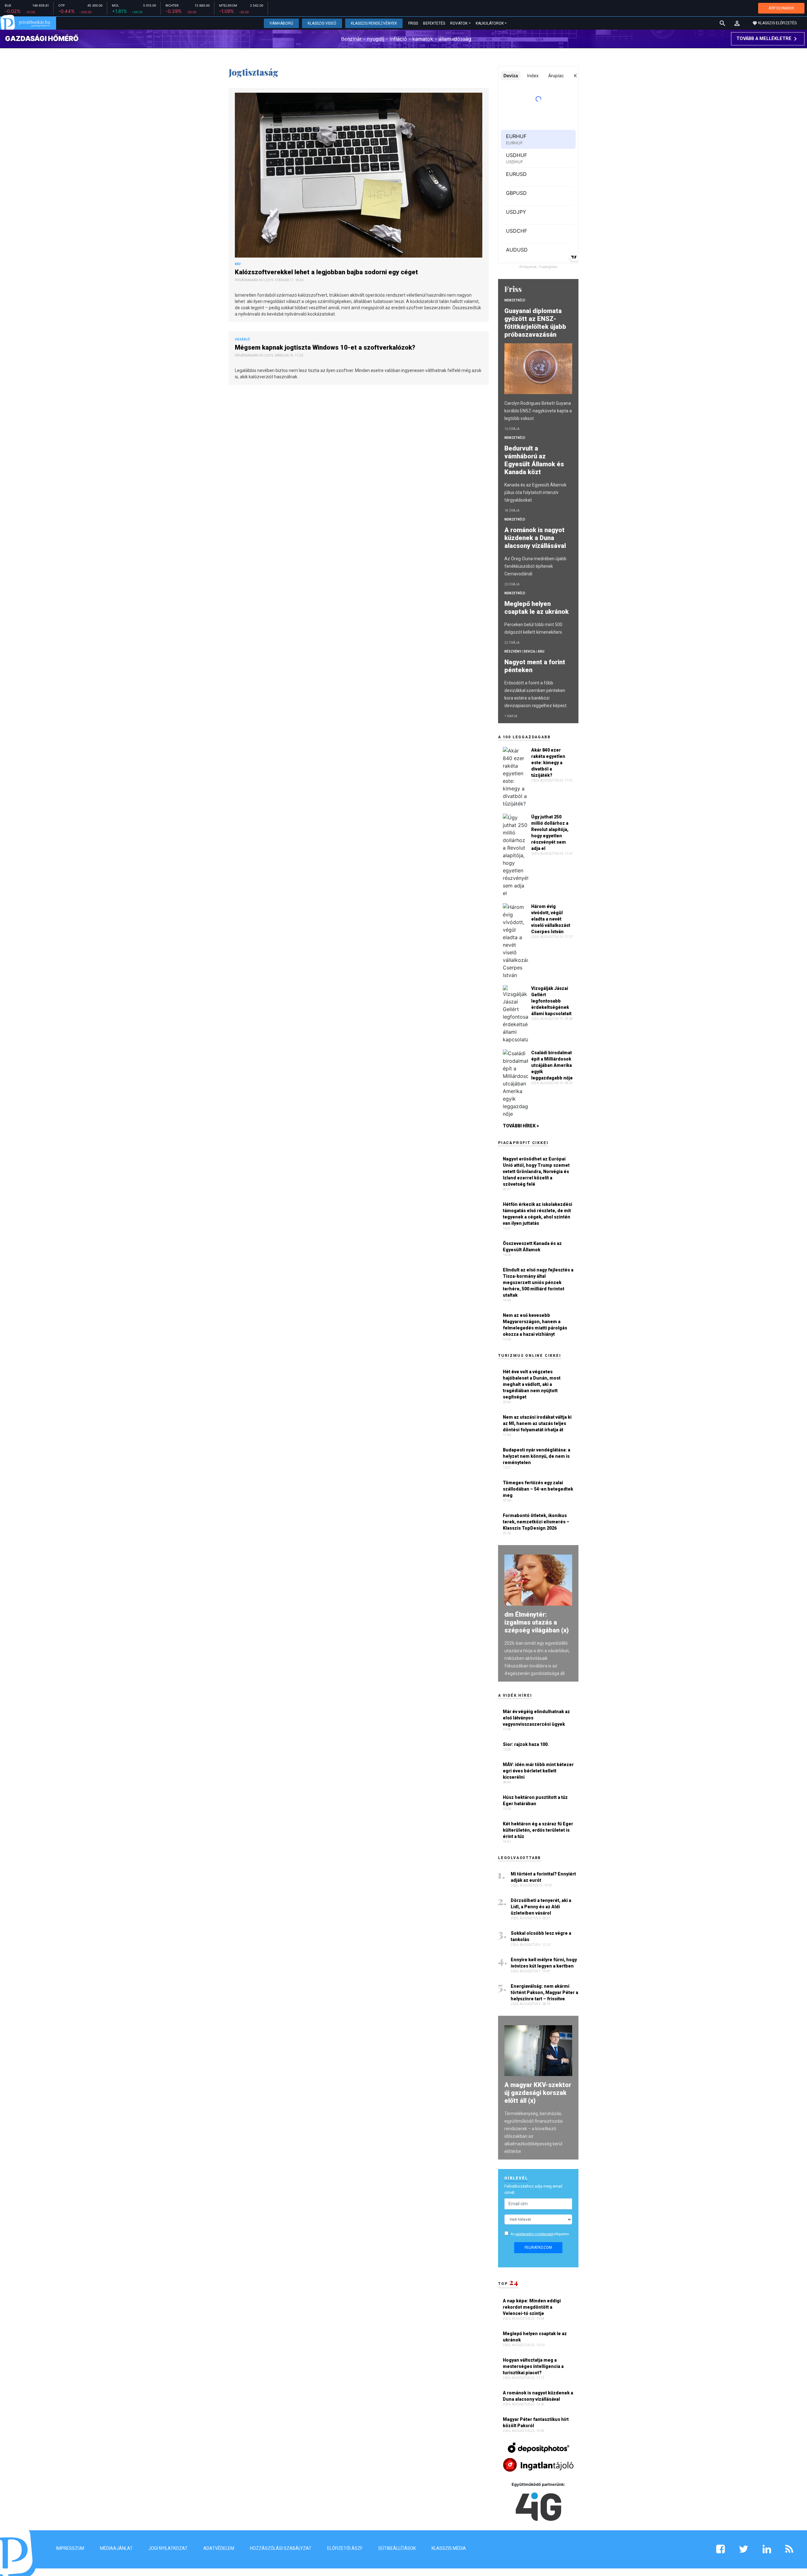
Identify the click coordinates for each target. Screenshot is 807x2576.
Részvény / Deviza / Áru (524, 651)
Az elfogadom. (540, 2234)
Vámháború (281, 23)
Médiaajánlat (116, 2548)
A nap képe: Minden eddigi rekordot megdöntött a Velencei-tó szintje (532, 2307)
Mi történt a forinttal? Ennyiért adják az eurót (543, 1877)
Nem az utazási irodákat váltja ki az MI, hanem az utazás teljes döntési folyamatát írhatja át (537, 1423)
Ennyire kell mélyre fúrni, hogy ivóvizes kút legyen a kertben (544, 1963)
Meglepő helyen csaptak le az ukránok (537, 608)
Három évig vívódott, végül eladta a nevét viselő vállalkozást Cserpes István (551, 919)
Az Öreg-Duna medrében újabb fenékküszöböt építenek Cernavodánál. (535, 566)
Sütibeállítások (397, 2548)
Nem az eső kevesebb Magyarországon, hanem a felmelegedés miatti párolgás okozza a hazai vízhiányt (535, 1325)
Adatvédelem (219, 2548)
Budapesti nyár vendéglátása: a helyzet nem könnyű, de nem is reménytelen (537, 1456)
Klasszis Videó (322, 23)
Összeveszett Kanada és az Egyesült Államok (532, 1247)
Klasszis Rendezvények (374, 23)
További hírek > (521, 1126)
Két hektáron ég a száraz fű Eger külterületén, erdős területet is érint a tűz (538, 1830)
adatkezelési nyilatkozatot (534, 2234)
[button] (737, 23)
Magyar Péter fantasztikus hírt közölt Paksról (536, 2422)
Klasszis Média (449, 2548)
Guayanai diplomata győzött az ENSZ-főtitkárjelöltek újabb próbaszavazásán (535, 323)
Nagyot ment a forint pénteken (535, 666)
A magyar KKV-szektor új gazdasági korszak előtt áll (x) (538, 2093)
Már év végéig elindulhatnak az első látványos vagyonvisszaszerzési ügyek (536, 1718)
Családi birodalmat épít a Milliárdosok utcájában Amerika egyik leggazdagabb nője (552, 1065)
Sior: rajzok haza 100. (526, 1744)
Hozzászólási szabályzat (281, 2548)
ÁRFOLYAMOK (781, 8)
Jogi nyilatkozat (168, 2548)
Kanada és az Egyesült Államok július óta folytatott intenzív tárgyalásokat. (535, 492)
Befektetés (434, 23)
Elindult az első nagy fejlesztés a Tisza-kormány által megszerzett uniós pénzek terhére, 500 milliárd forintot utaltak (538, 1282)
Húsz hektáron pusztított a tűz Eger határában (535, 1800)
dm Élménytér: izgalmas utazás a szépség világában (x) (537, 1622)
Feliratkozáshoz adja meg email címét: (533, 2189)
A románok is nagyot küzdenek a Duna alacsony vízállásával (536, 538)
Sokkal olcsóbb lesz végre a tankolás (541, 1936)
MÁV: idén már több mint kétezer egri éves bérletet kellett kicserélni (538, 1771)
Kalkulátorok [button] (490, 23)
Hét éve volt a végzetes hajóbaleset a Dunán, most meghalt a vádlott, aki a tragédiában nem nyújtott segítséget (532, 1384)
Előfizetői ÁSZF (345, 2548)
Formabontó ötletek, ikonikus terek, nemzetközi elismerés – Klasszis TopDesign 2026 (536, 1522)
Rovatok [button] (459, 23)
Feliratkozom (538, 2247)
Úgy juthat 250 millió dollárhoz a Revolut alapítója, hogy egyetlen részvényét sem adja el (550, 833)
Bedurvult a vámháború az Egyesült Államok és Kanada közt (534, 460)
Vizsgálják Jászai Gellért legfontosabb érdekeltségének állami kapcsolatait (551, 1001)
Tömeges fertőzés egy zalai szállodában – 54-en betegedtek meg (538, 1489)
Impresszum (70, 2548)
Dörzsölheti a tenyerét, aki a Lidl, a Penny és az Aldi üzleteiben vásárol (541, 1907)
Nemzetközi (515, 300)
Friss (413, 23)
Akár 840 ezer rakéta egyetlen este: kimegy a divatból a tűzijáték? (548, 763)
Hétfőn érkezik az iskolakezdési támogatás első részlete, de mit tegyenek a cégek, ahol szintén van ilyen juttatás (537, 1214)
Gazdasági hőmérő (42, 38)
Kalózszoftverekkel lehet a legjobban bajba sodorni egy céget (327, 272)
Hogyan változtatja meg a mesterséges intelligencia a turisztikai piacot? (533, 2366)
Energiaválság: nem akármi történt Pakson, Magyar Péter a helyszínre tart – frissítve (544, 1992)
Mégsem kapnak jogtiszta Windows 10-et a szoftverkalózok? (326, 347)
